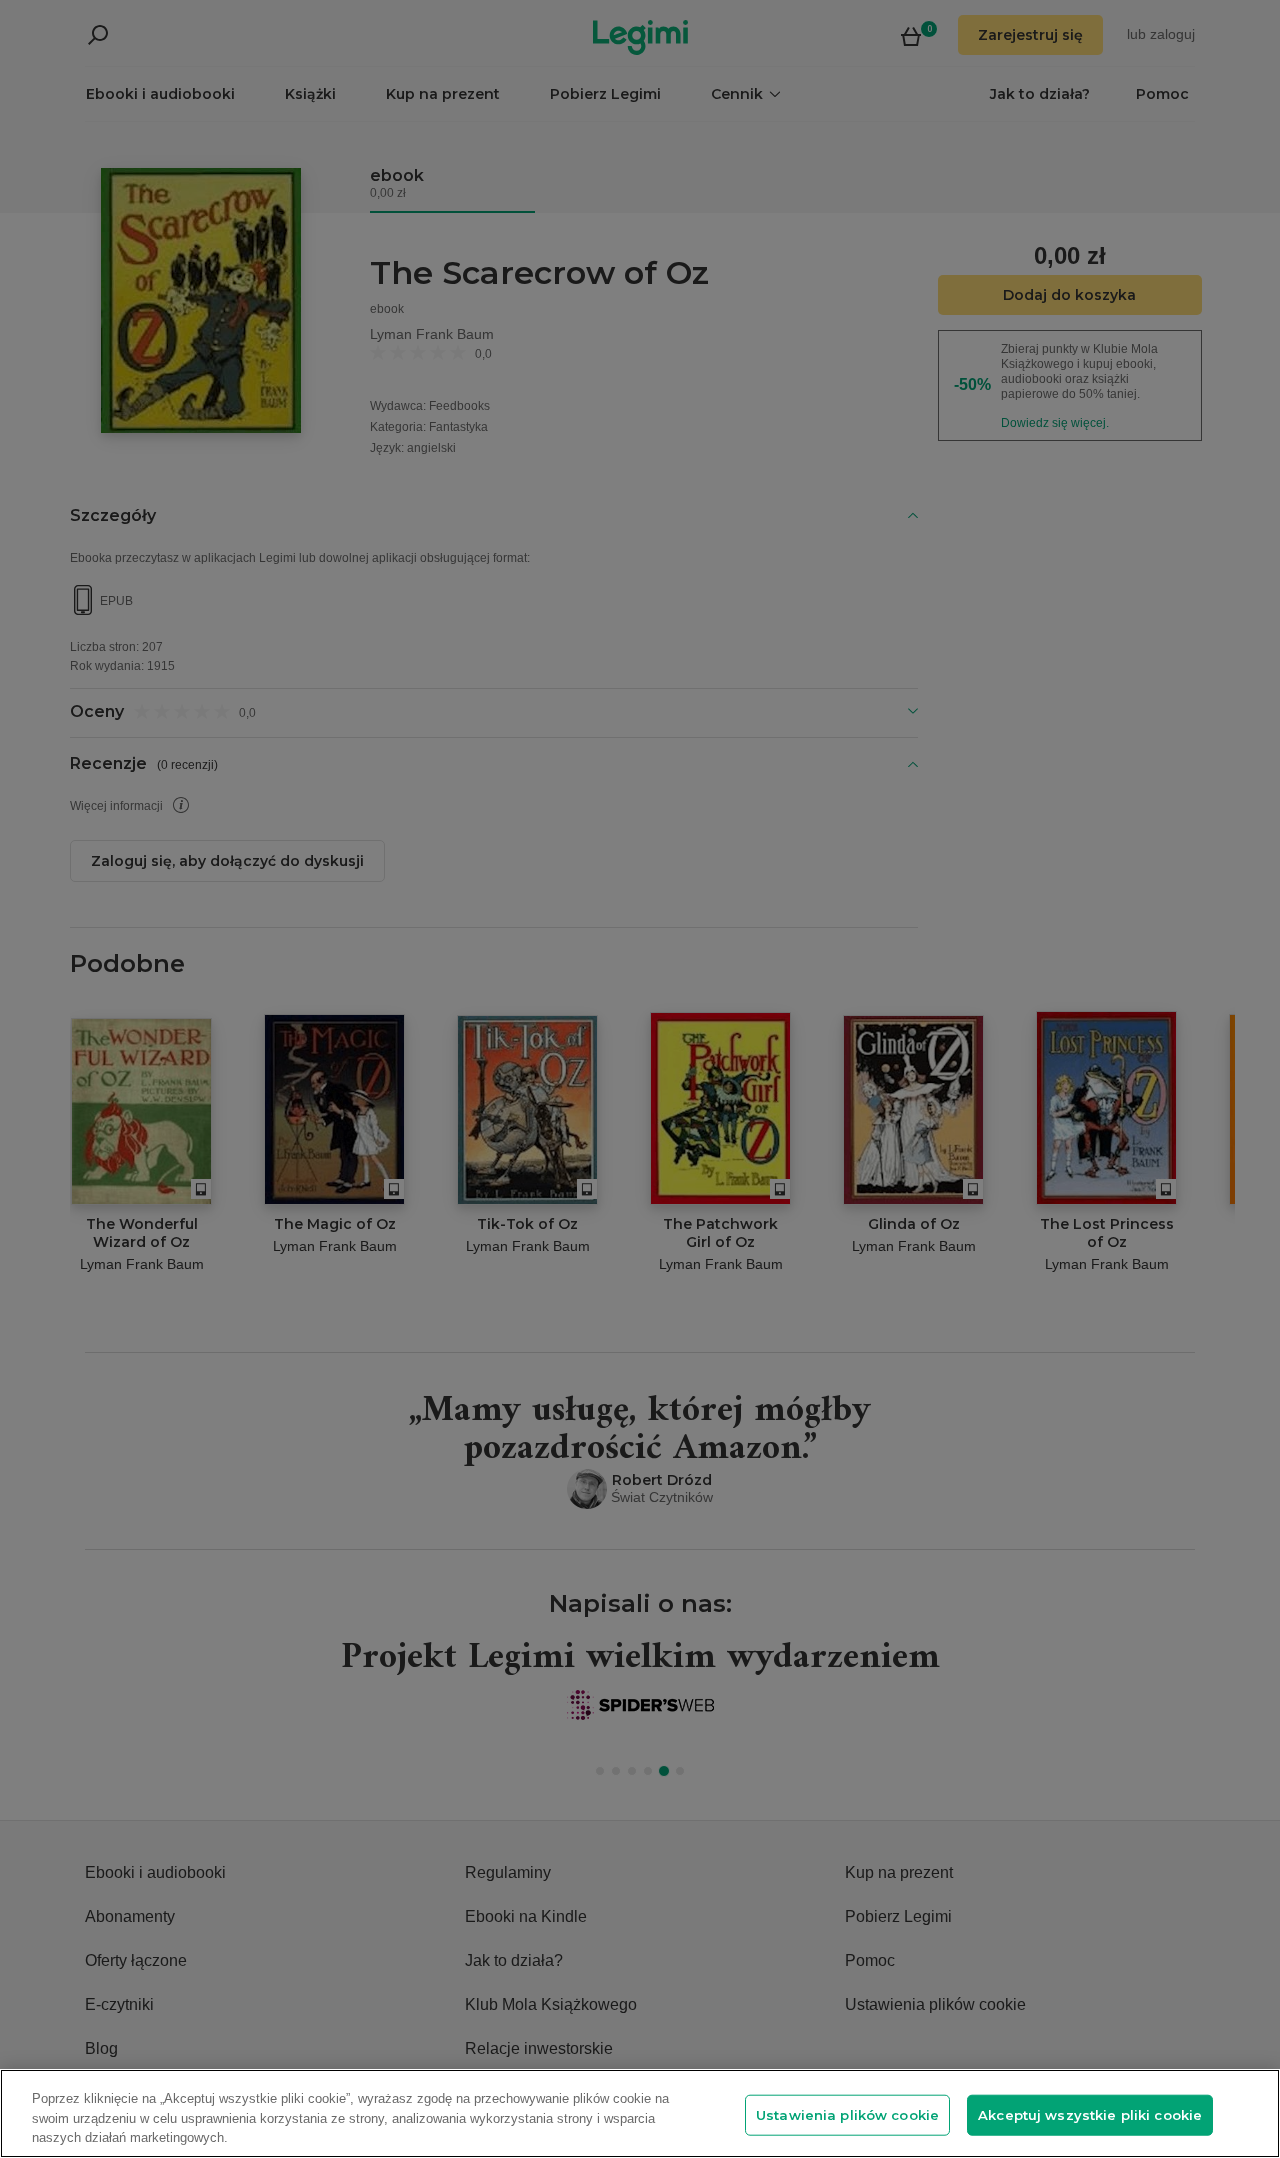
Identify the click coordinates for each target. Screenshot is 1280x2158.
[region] (640, 2113)
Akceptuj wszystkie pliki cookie (1090, 2114)
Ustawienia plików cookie (847, 2114)
